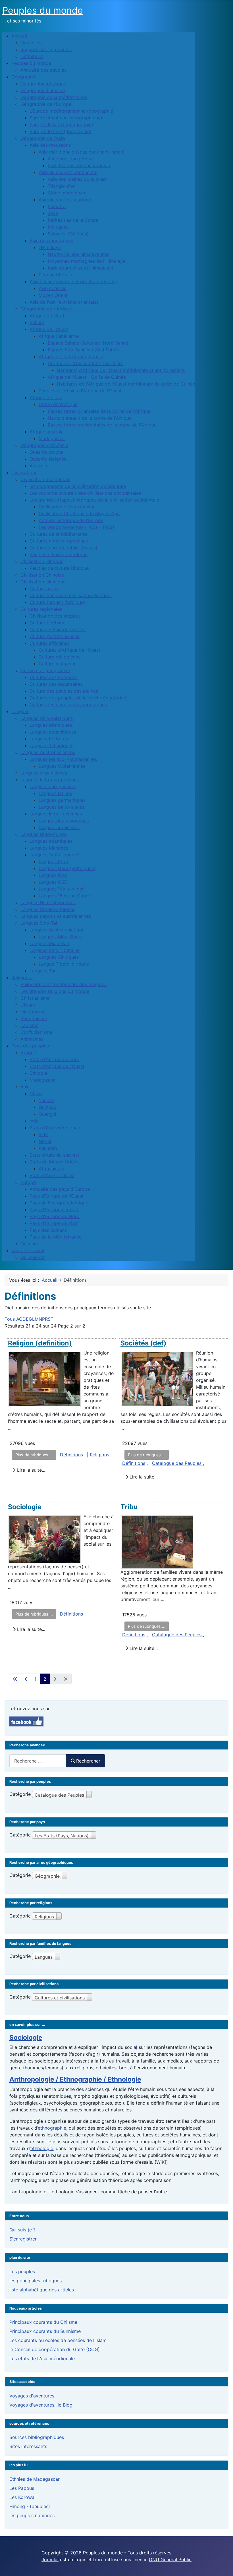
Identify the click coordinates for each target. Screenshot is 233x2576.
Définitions (71, 1455)
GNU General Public (170, 2560)
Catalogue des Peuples (177, 1463)
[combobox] (38, 1761)
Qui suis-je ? (22, 2230)
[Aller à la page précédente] (26, 1679)
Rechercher (88, 1761)
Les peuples (22, 2271)
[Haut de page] (223, 2565)
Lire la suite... (30, 1470)
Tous (10, 1319)
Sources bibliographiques (37, 2437)
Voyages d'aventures (32, 2396)
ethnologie (42, 2148)
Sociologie (25, 1507)
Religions (99, 1455)
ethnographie (52, 2128)
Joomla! (50, 2560)
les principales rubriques (36, 2281)
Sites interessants (28, 2446)
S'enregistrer (23, 2239)
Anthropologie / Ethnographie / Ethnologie (75, 2079)
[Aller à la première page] (15, 1679)
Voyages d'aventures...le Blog (41, 2405)
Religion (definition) (40, 1343)
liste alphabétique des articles (42, 2290)
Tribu (129, 1507)
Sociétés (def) (143, 1343)
